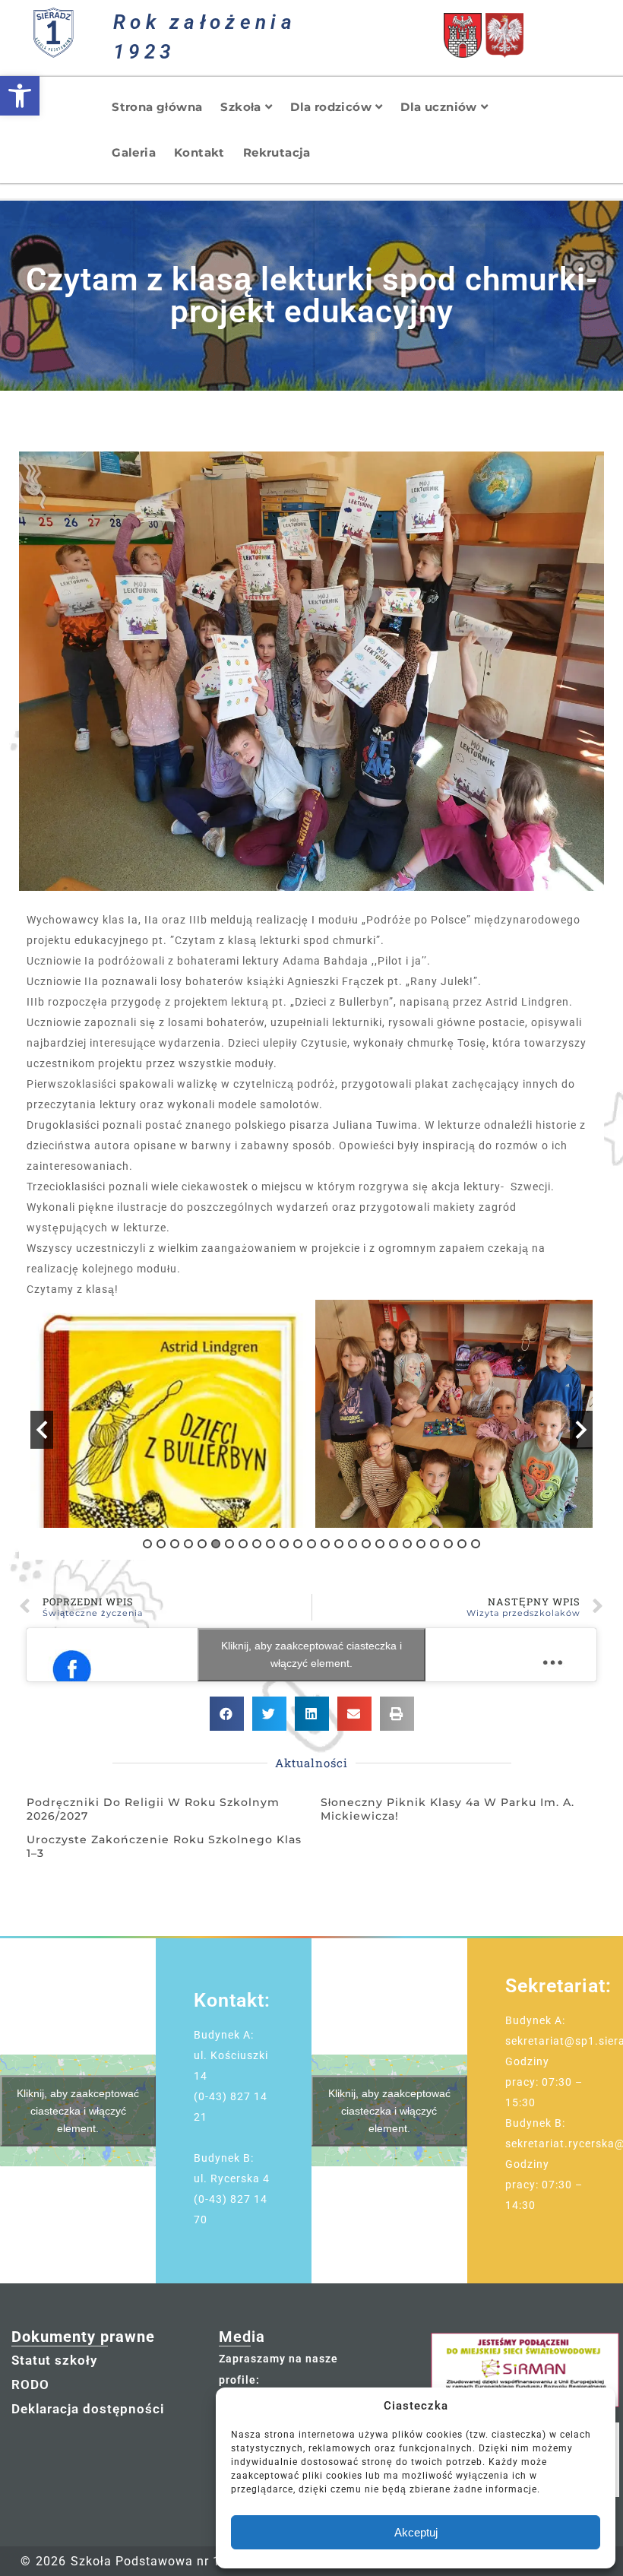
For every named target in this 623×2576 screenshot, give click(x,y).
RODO (30, 2384)
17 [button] (366, 1544)
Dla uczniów (438, 107)
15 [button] (339, 1544)
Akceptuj (416, 2532)
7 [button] (229, 1544)
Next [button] (581, 1430)
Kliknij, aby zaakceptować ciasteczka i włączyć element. (311, 1654)
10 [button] (270, 1544)
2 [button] (161, 1544)
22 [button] (435, 1544)
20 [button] (407, 1544)
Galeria (134, 152)
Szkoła (240, 107)
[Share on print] (397, 1714)
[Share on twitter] (269, 1714)
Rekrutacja (277, 152)
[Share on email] (354, 1714)
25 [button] (476, 1544)
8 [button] (243, 1544)
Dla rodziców (331, 107)
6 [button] (216, 1544)
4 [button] (188, 1544)
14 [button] (325, 1544)
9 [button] (257, 1544)
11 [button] (284, 1544)
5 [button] (202, 1544)
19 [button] (394, 1544)
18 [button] (380, 1544)
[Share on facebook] (227, 1714)
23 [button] (448, 1544)
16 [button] (353, 1544)
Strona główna (157, 107)
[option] (169, 1414)
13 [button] (311, 1544)
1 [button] (147, 1544)
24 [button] (462, 1544)
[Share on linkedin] (312, 1714)
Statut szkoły (54, 2360)
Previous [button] (42, 1430)
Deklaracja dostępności (88, 2409)
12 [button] (298, 1544)
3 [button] (175, 1544)
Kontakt (199, 152)
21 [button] (421, 1544)
